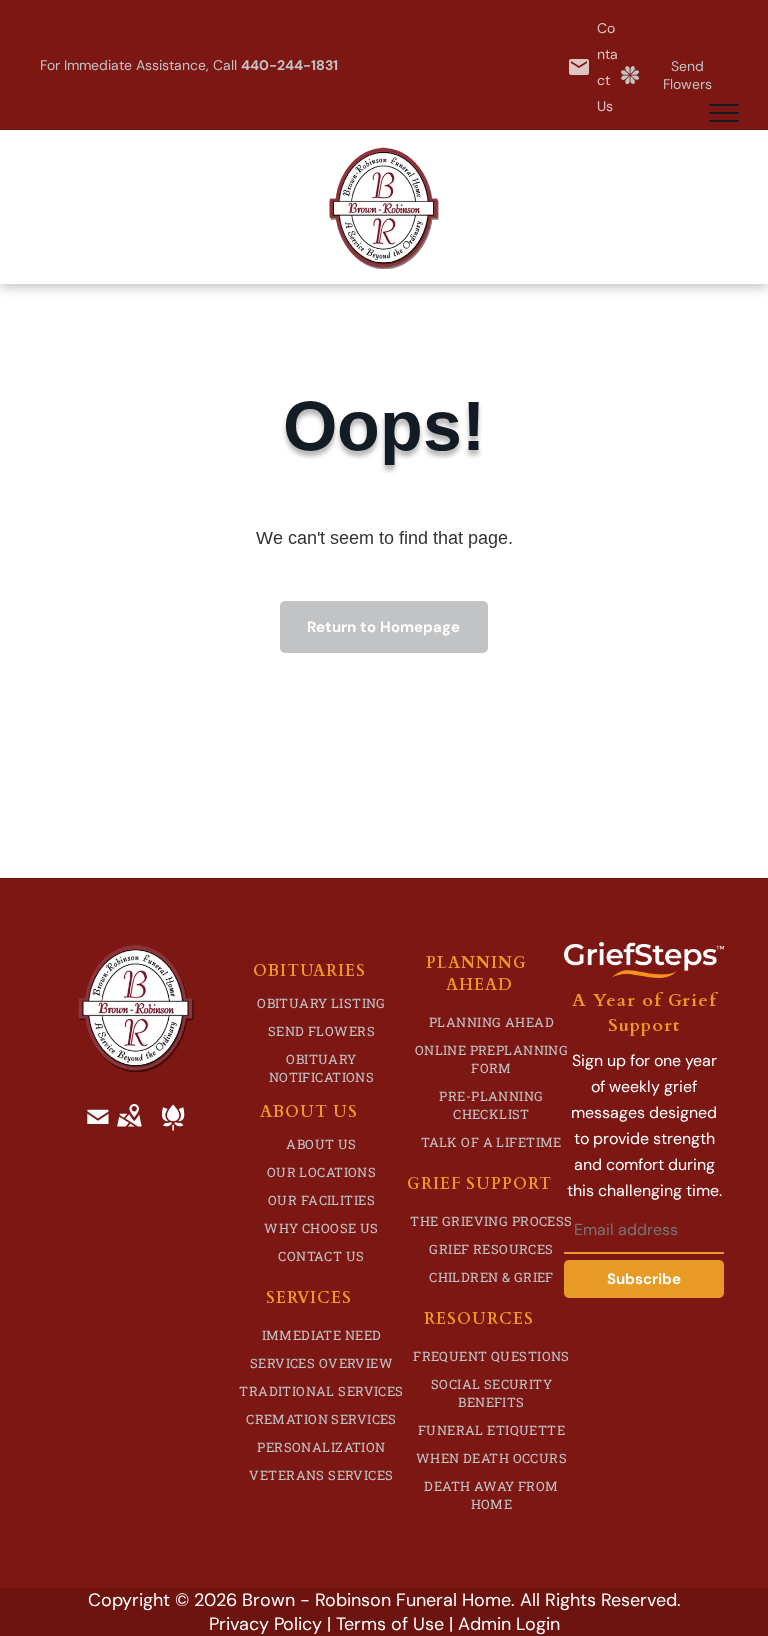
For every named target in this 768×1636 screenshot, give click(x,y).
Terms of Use (390, 1624)
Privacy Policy (265, 1624)
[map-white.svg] (129, 1131)
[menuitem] (321, 1003)
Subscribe (644, 1279)
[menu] (724, 113)
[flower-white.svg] (173, 1131)
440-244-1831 (289, 65)
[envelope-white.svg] (98, 1131)
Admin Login (509, 1624)
